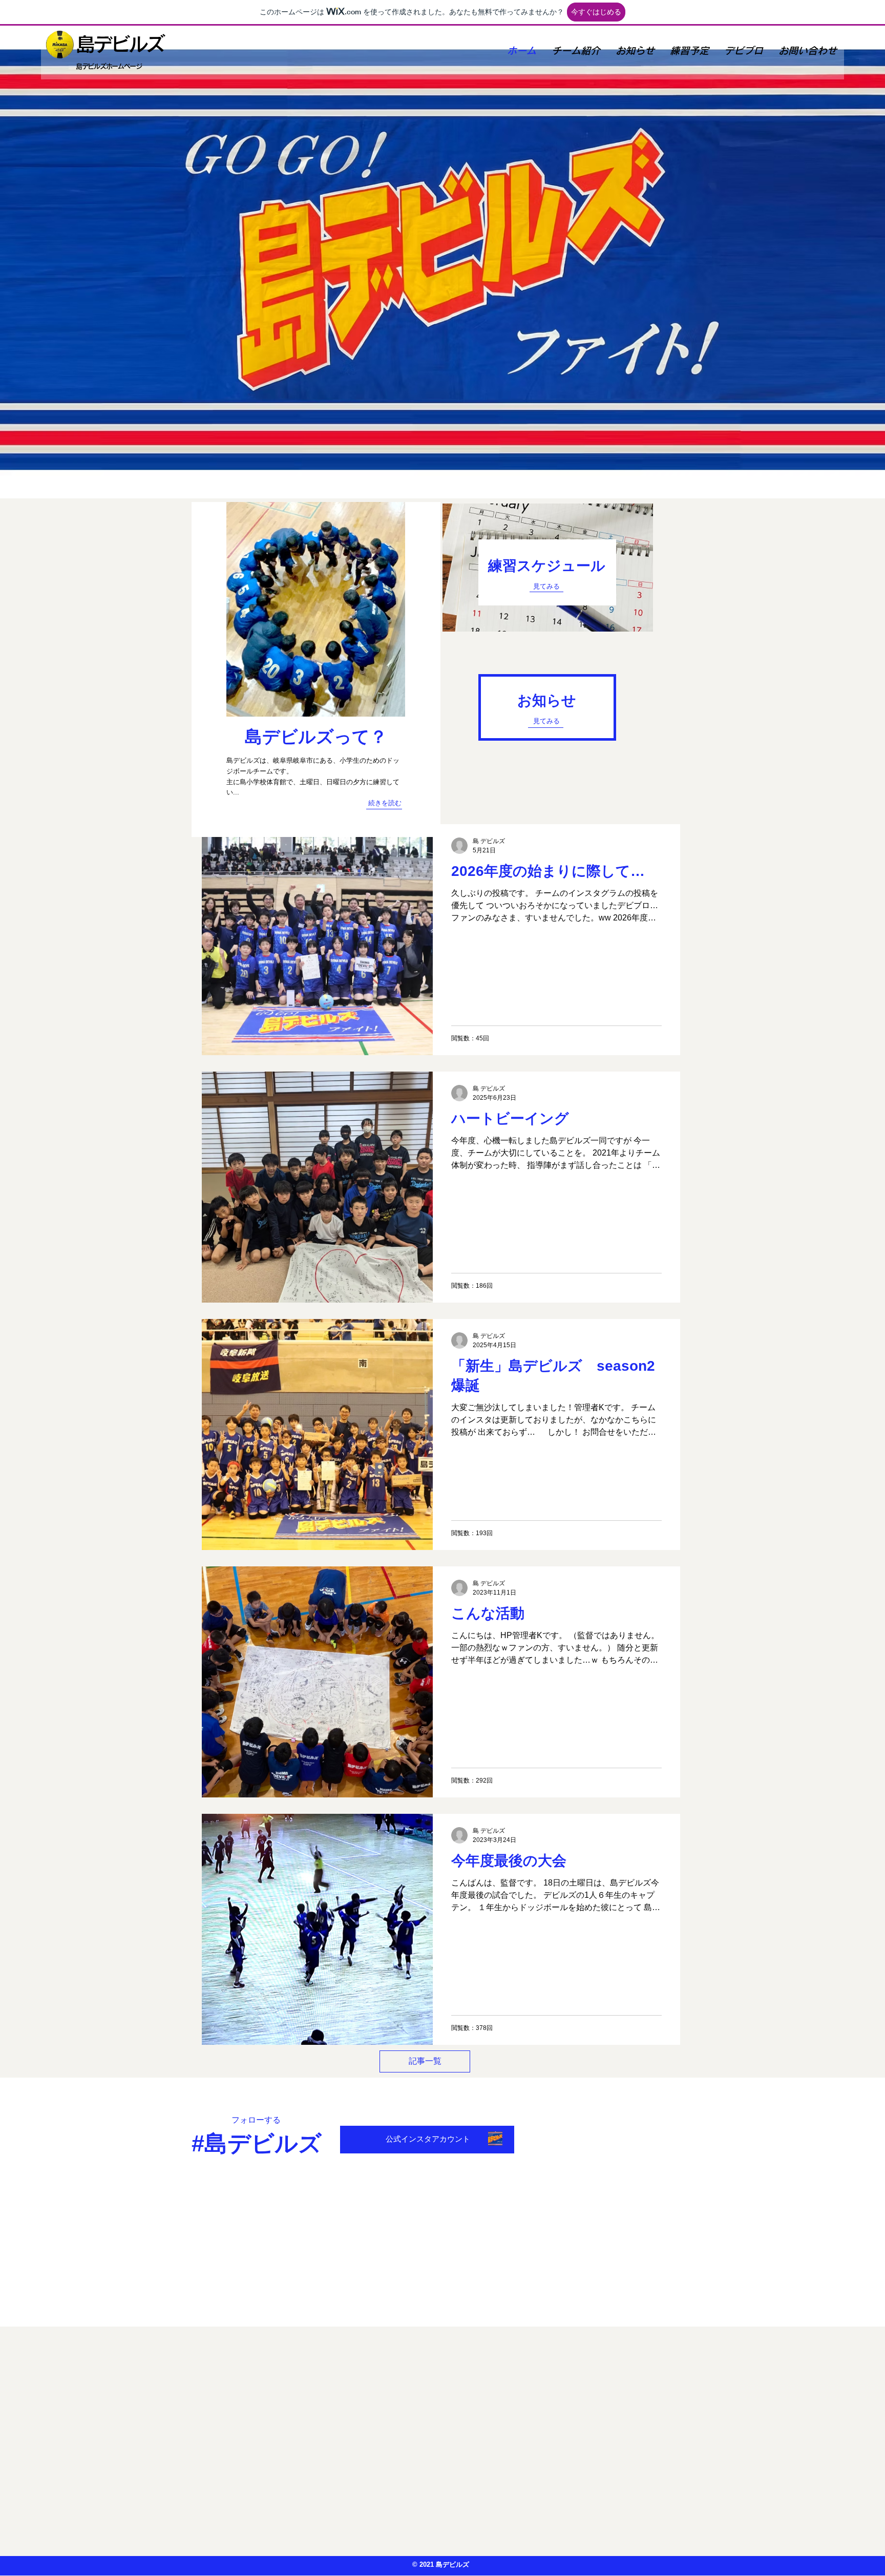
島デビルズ (120, 44)
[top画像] (495, 2139)
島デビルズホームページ (109, 66)
